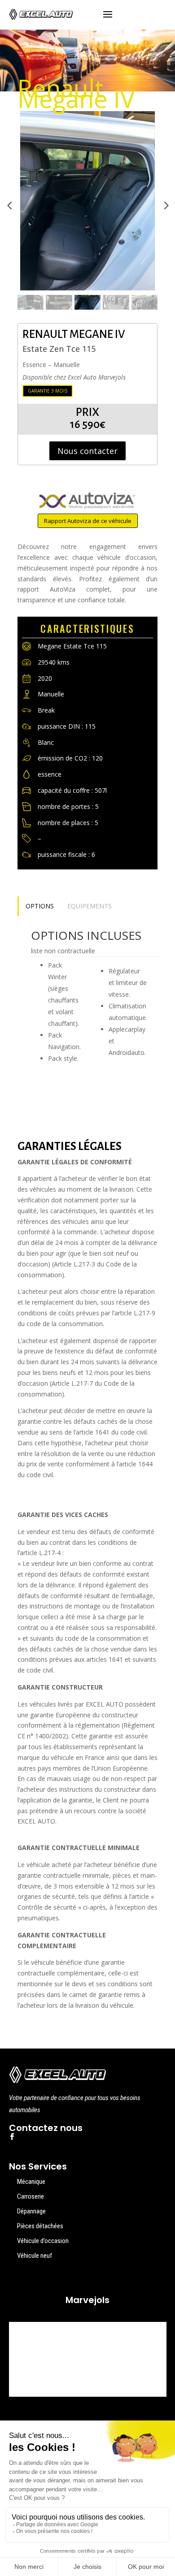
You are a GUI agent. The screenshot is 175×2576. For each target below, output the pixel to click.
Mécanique (31, 2182)
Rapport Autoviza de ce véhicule (88, 521)
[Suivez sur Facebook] (12, 2137)
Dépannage (31, 2211)
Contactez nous (46, 2128)
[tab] (39, 906)
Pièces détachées (40, 2226)
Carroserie (31, 2196)
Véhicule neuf (35, 2256)
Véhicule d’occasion (43, 2241)
